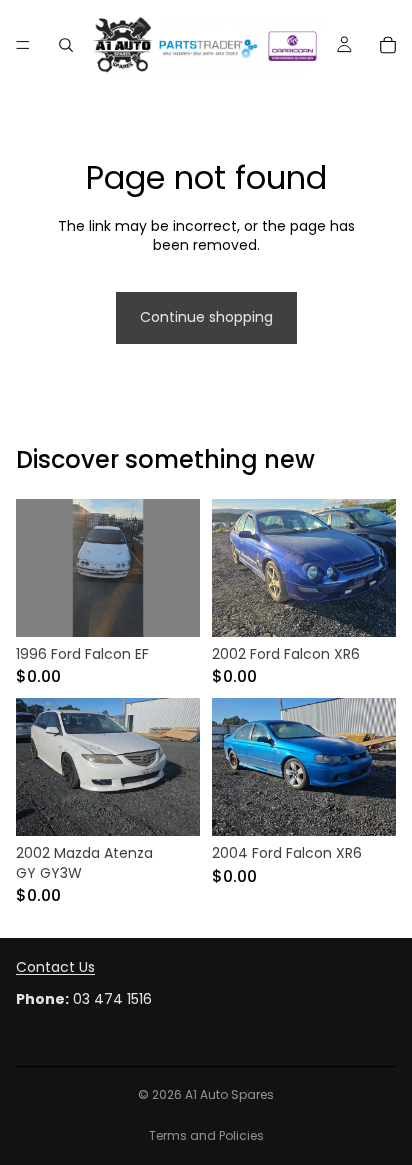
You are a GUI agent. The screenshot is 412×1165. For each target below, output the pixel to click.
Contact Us (55, 967)
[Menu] (23, 45)
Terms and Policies (206, 1135)
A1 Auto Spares (229, 1094)
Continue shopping (206, 317)
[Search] (66, 45)
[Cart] (388, 45)
